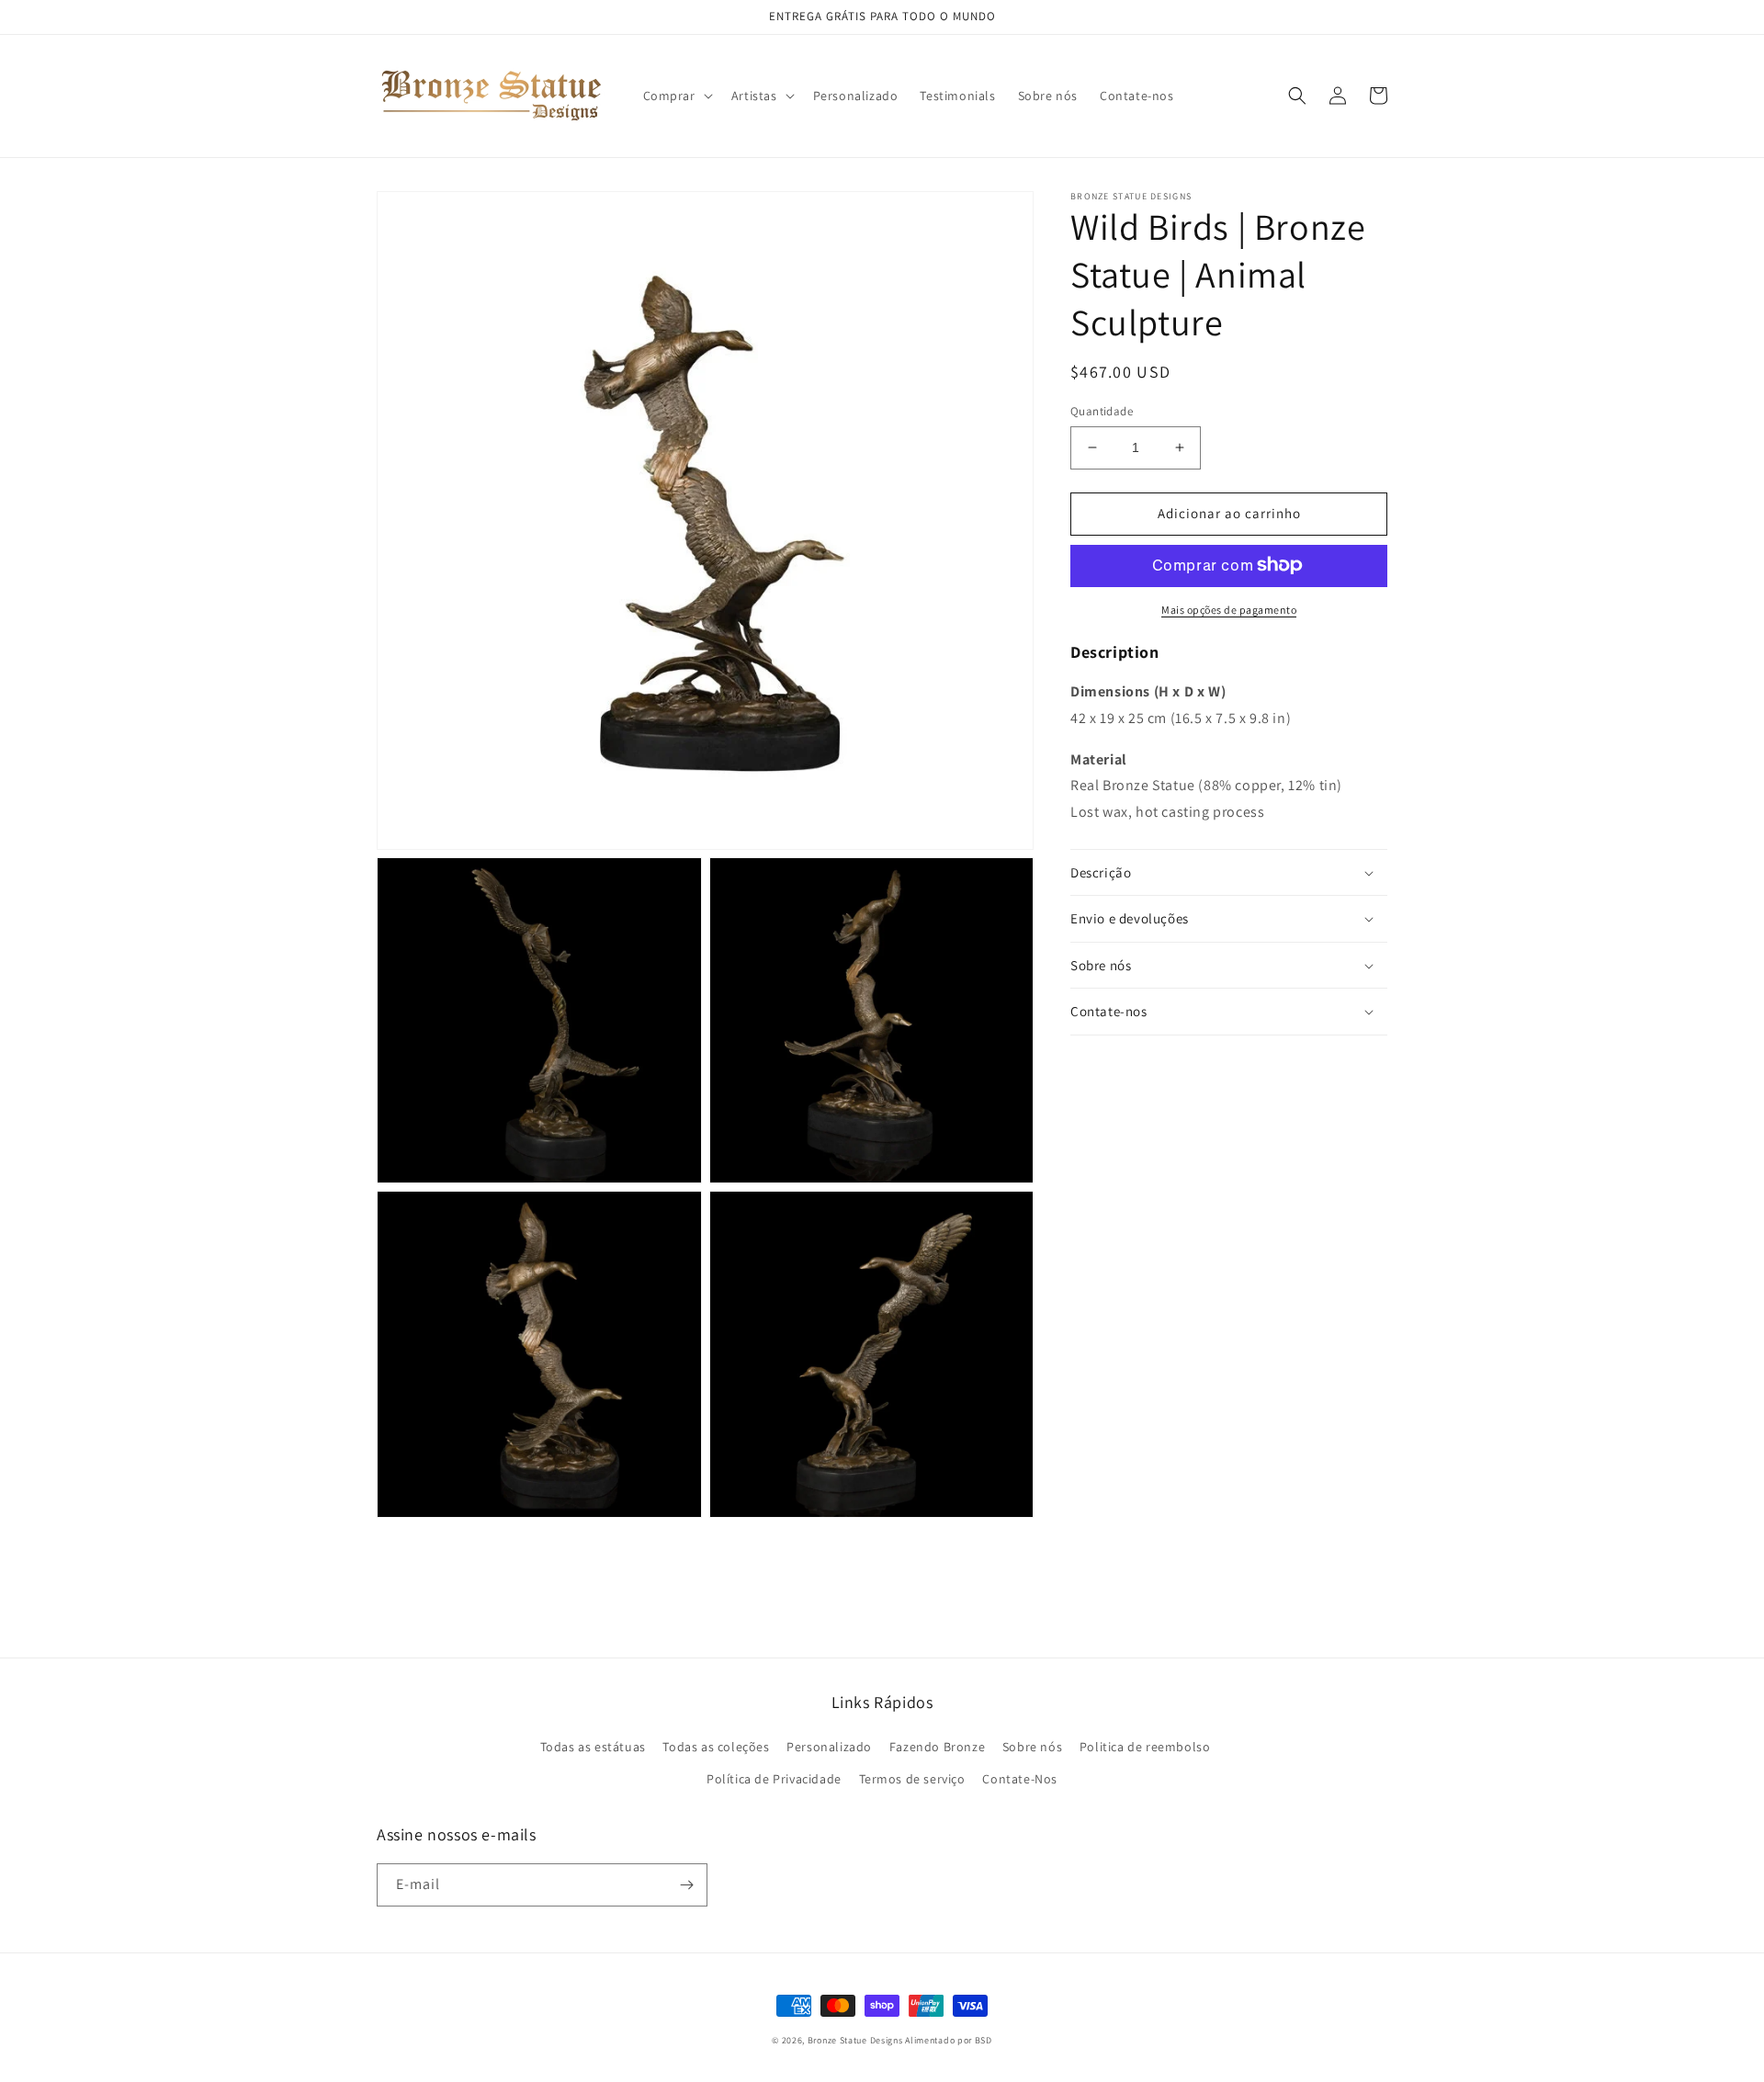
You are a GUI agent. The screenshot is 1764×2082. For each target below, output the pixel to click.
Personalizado (829, 1747)
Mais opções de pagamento (1229, 609)
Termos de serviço (912, 1779)
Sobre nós (1032, 1747)
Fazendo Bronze (937, 1747)
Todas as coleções (716, 1747)
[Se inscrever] (686, 1885)
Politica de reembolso (1145, 1747)
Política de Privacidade (774, 1779)
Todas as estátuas (593, 1747)
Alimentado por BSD (949, 2040)
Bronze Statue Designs (855, 2040)
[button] (676, 96)
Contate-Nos (1020, 1779)
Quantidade (1102, 411)
